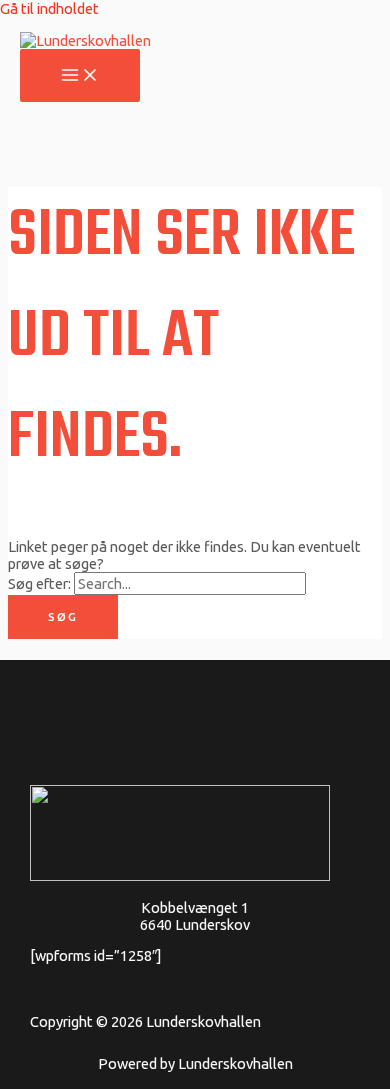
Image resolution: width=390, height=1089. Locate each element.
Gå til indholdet (49, 8)
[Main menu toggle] (80, 76)
